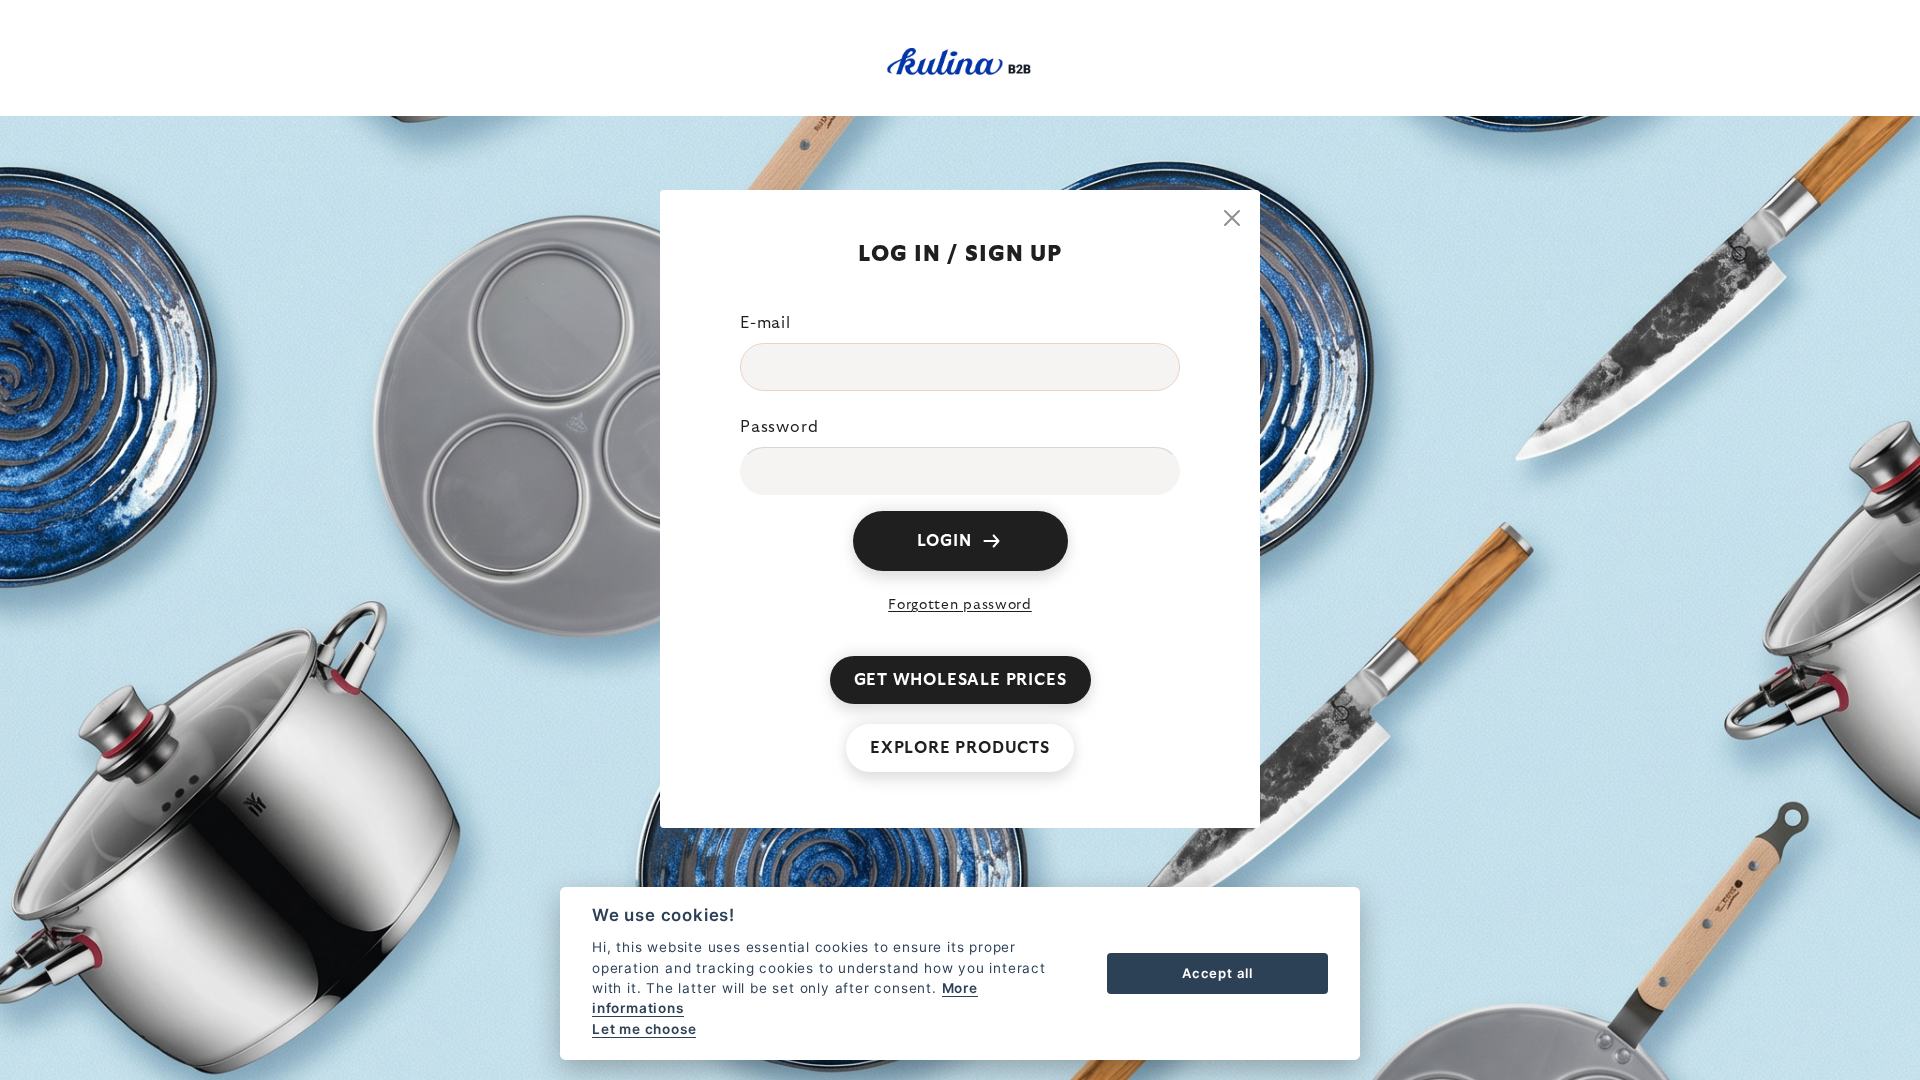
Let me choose (644, 1029)
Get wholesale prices (960, 680)
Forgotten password (960, 605)
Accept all (1217, 973)
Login (944, 541)
